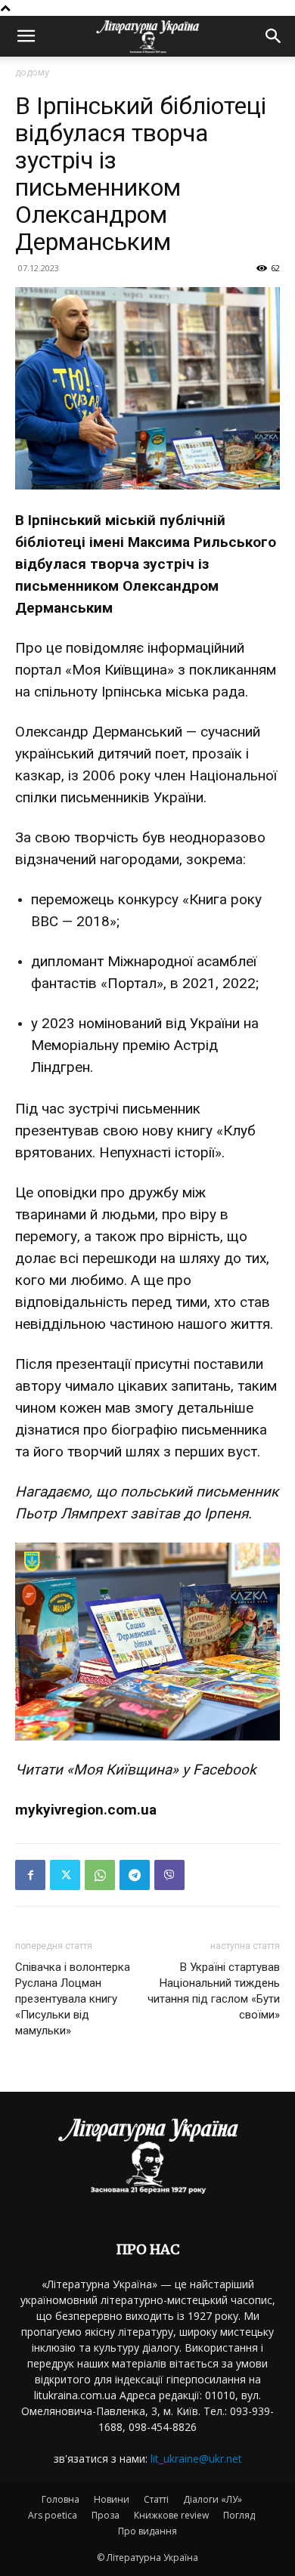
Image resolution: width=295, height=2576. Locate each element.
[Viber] (169, 1875)
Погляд (239, 2515)
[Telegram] (135, 1875)
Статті (156, 2499)
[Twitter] (65, 1875)
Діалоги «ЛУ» (213, 2499)
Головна (61, 2499)
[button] (26, 36)
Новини (112, 2499)
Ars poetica (53, 2515)
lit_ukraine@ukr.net (196, 2459)
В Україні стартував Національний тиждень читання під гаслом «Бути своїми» (214, 1991)
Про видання (147, 2531)
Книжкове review (171, 2515)
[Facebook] (30, 1875)
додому (32, 72)
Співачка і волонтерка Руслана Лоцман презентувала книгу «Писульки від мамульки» (73, 1999)
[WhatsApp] (100, 1875)
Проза (106, 2515)
